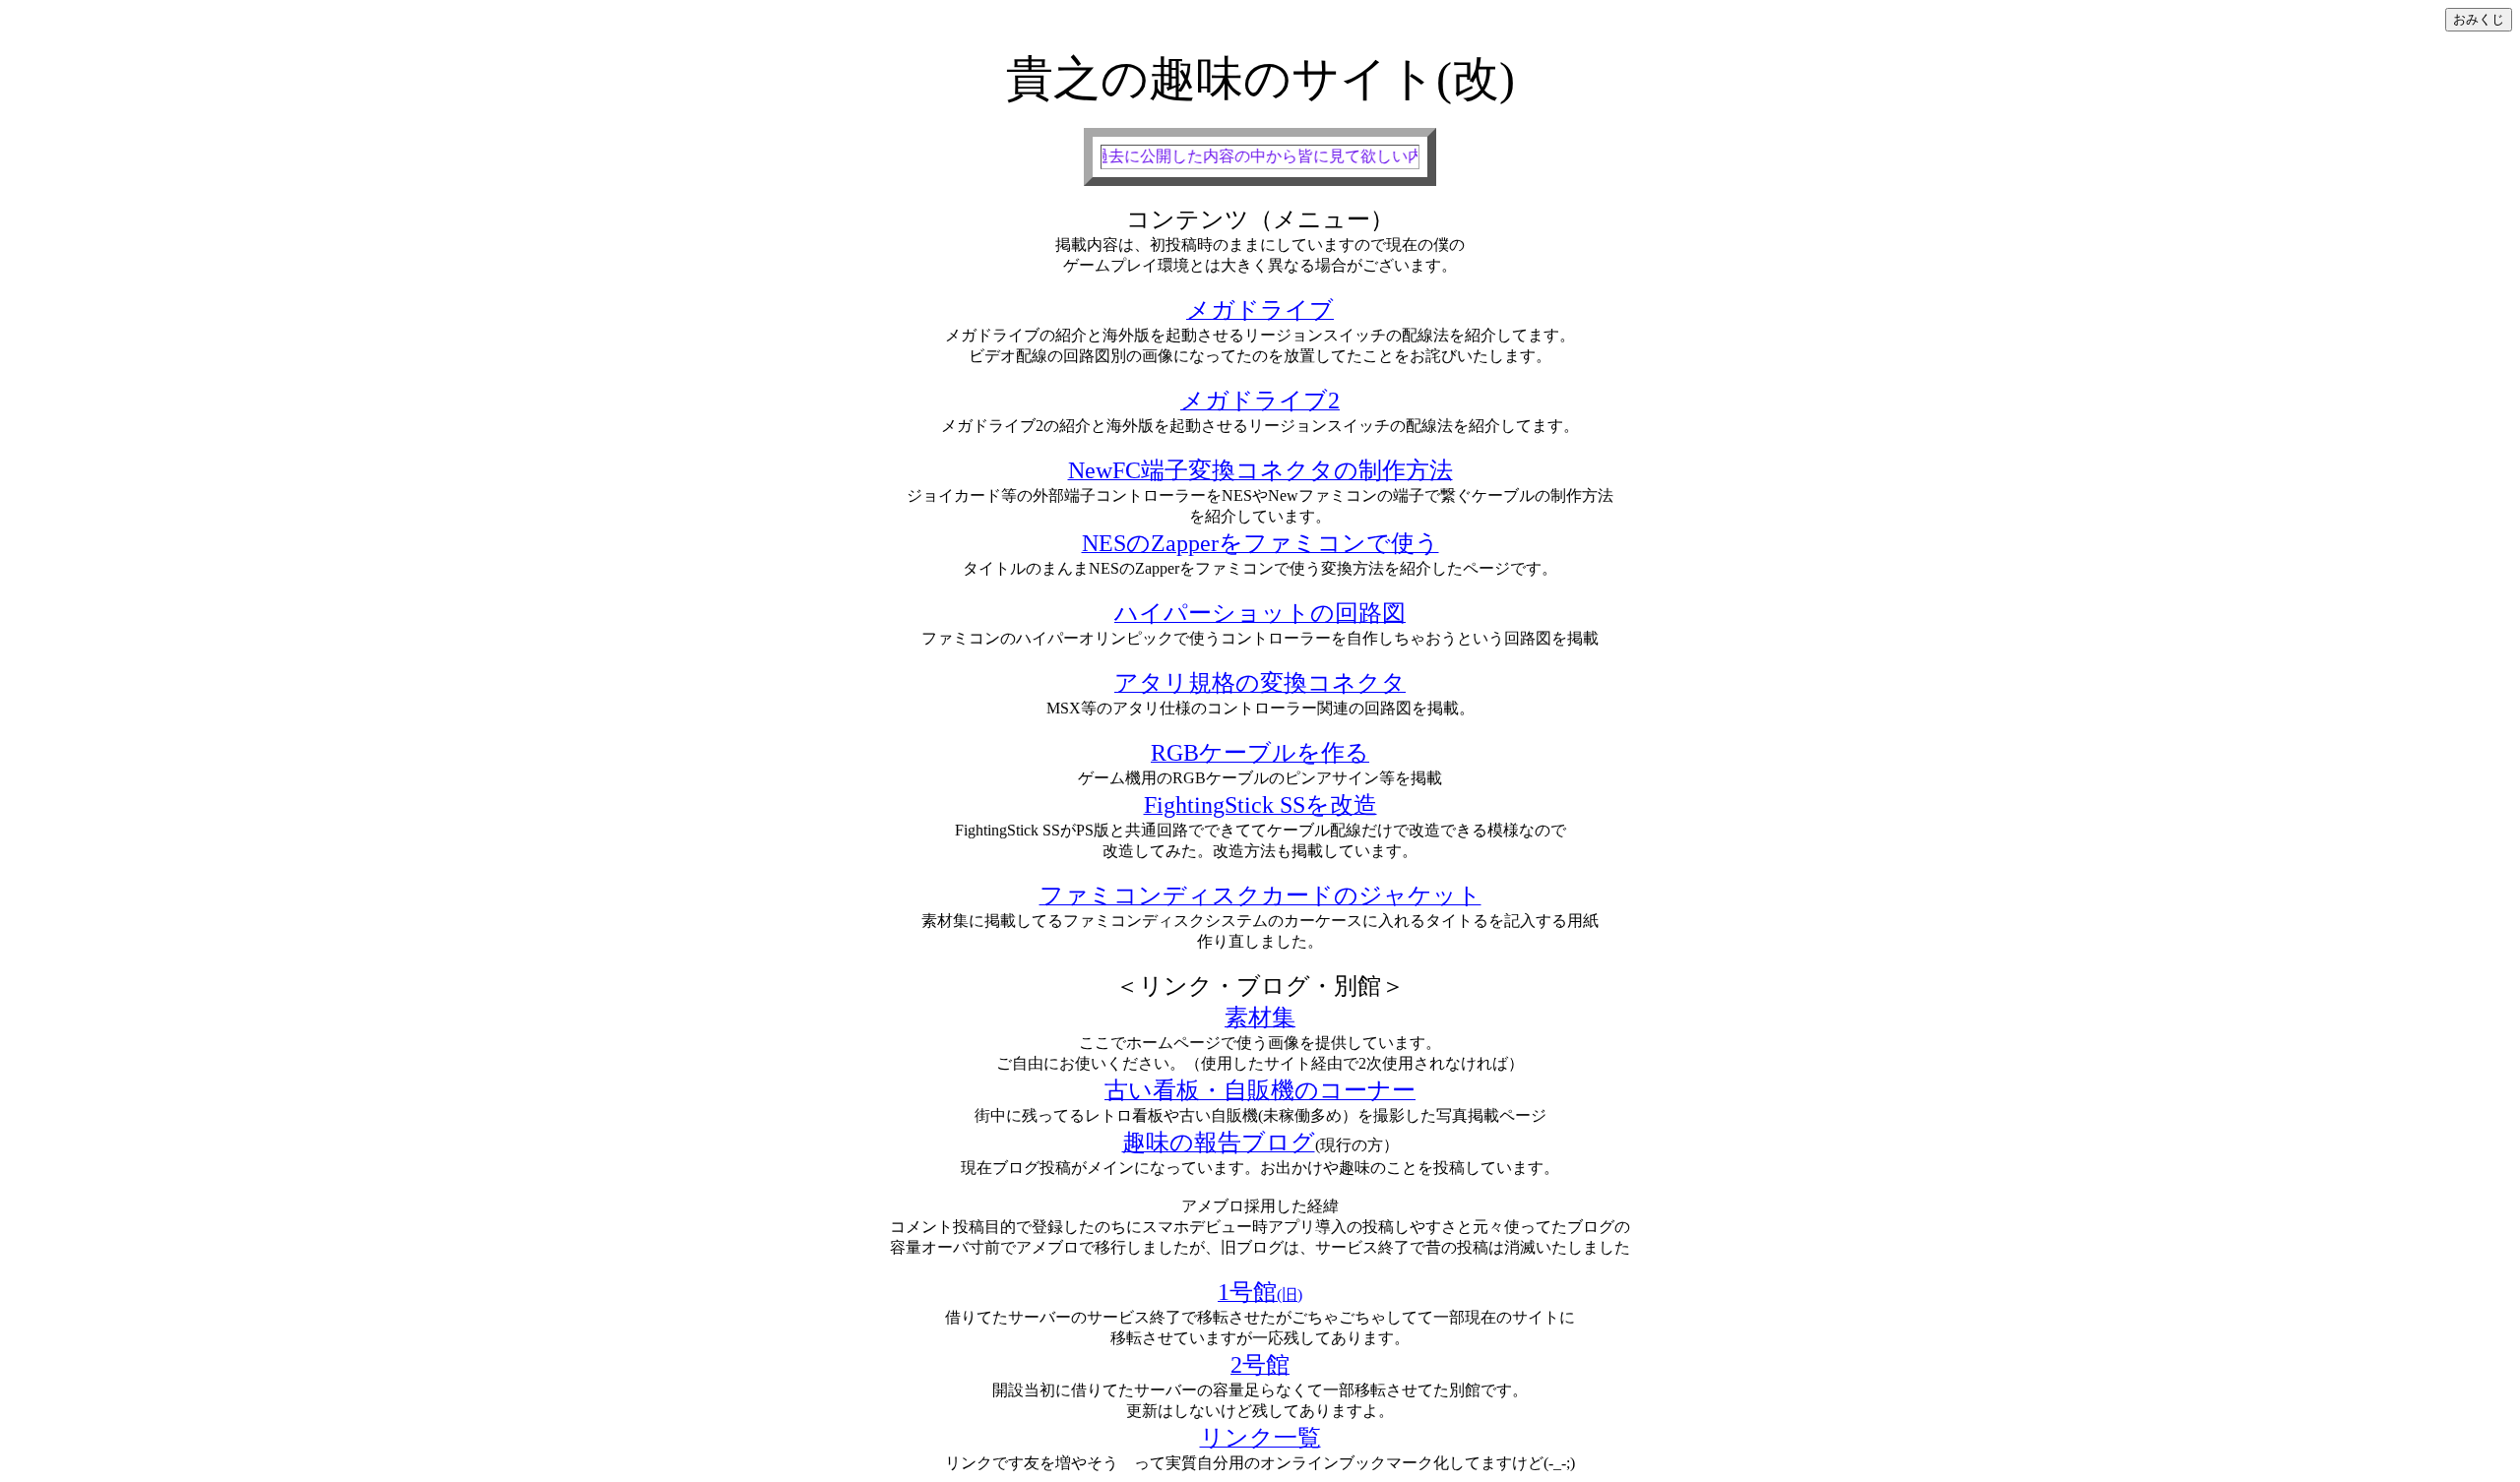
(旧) (1260, 1295)
